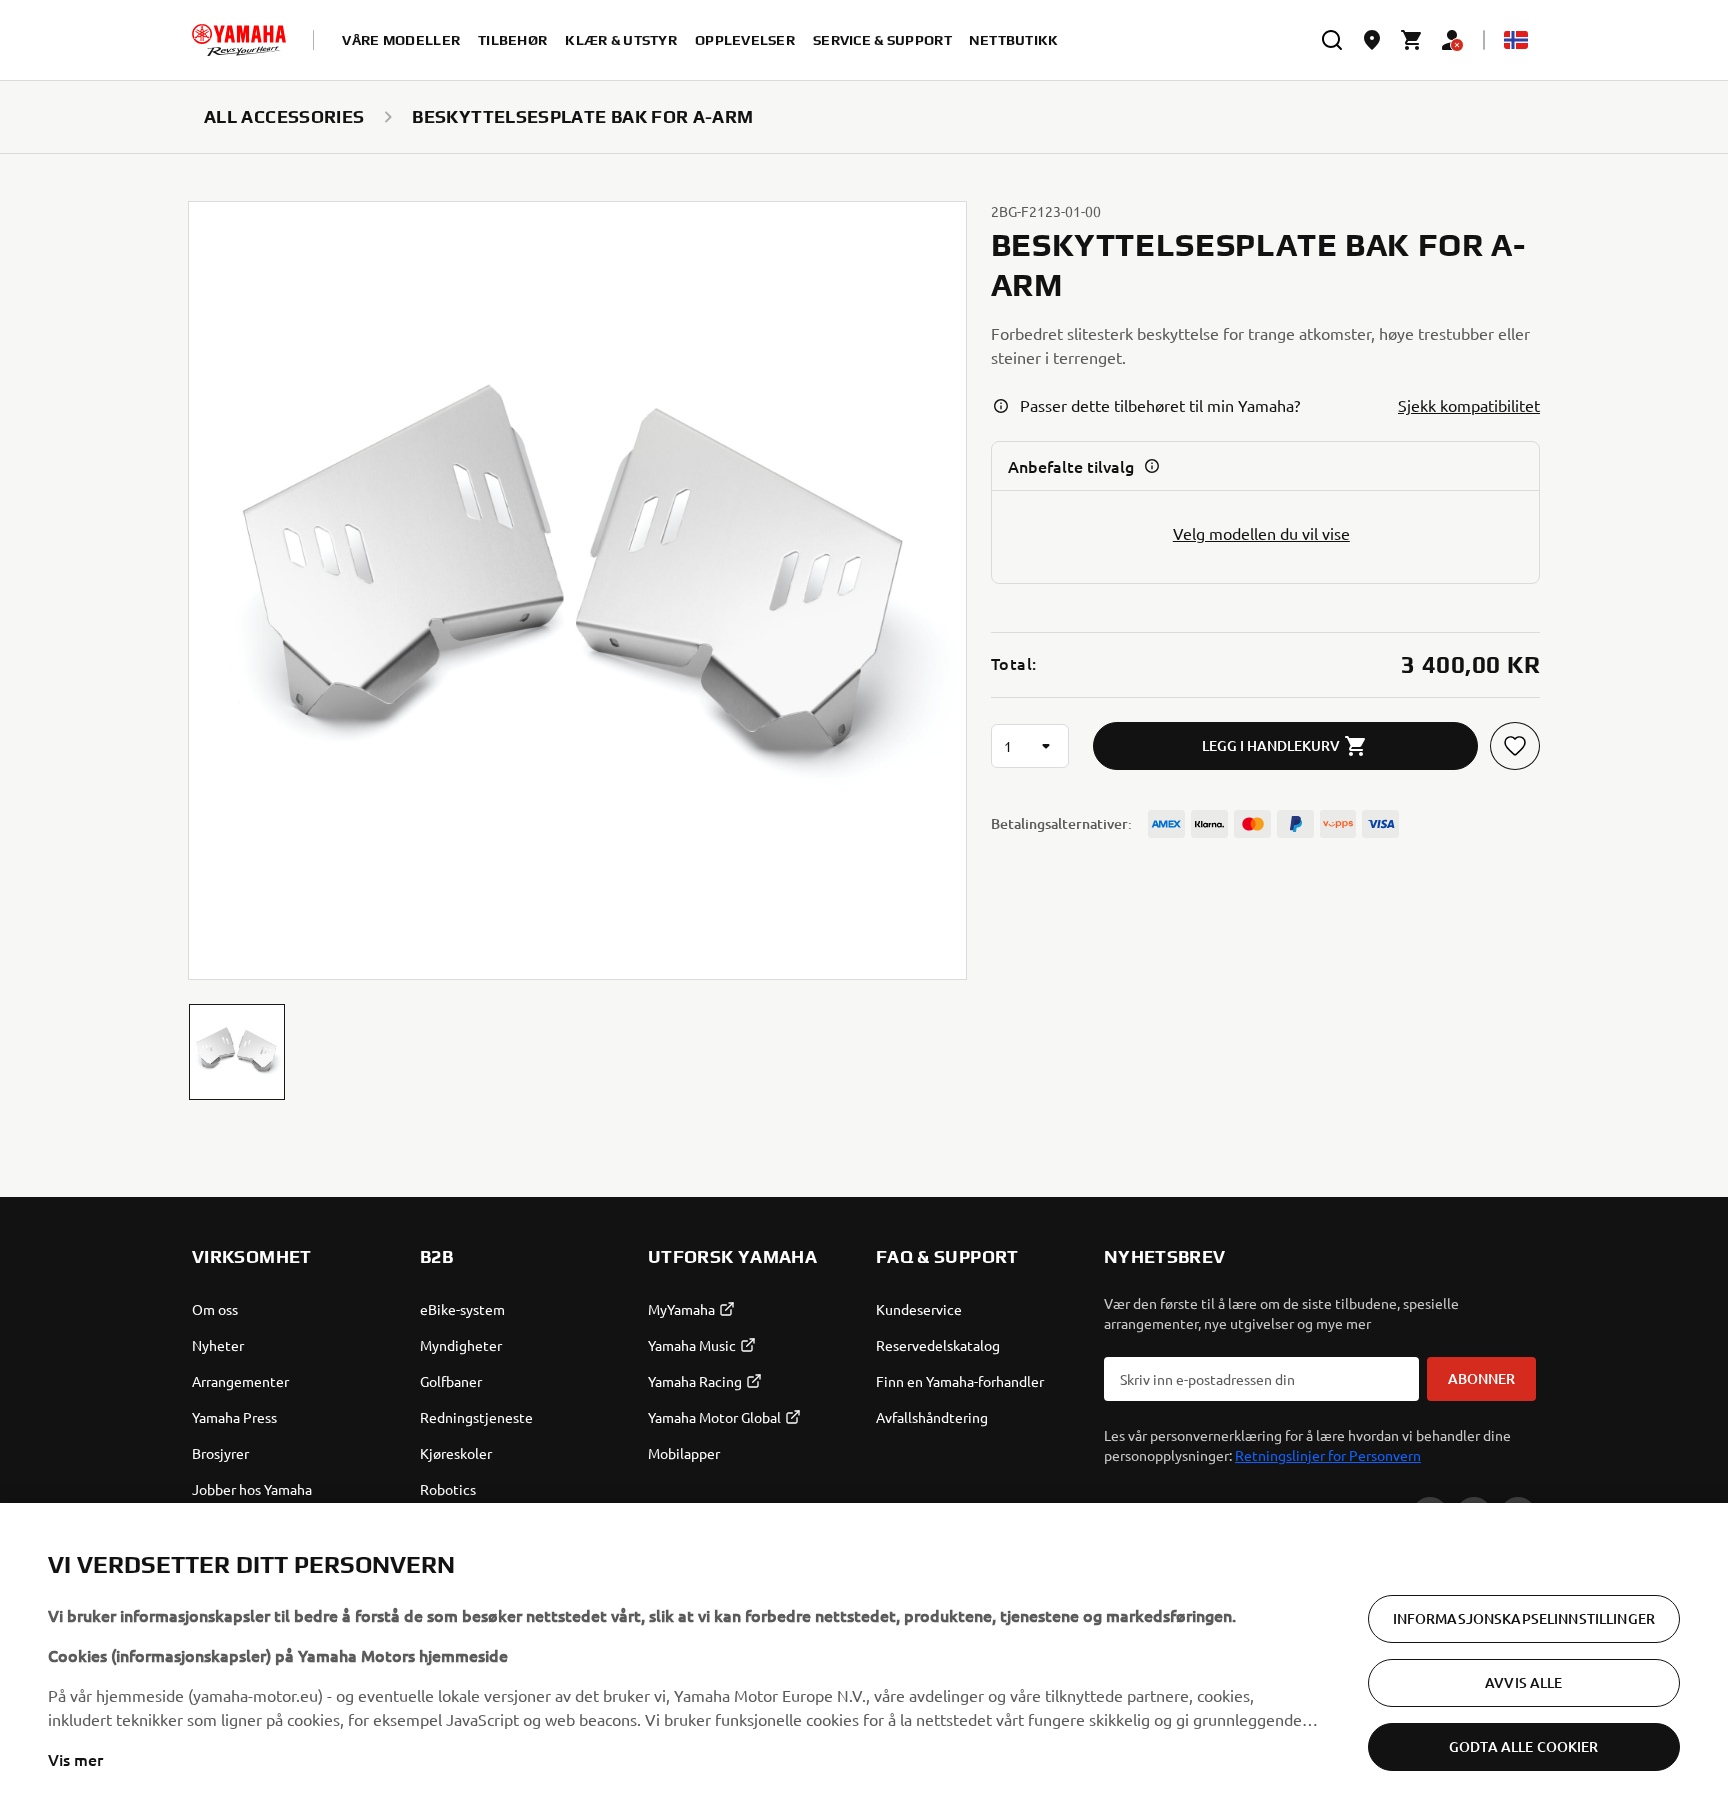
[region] (864, 1661)
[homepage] (239, 40)
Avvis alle (1523, 1682)
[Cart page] (1412, 40)
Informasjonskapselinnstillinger (1524, 1618)
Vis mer (75, 1759)
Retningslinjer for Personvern (1328, 1455)
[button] (237, 1052)
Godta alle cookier (1524, 1746)
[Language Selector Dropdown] (1516, 40)
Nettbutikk (1014, 40)
